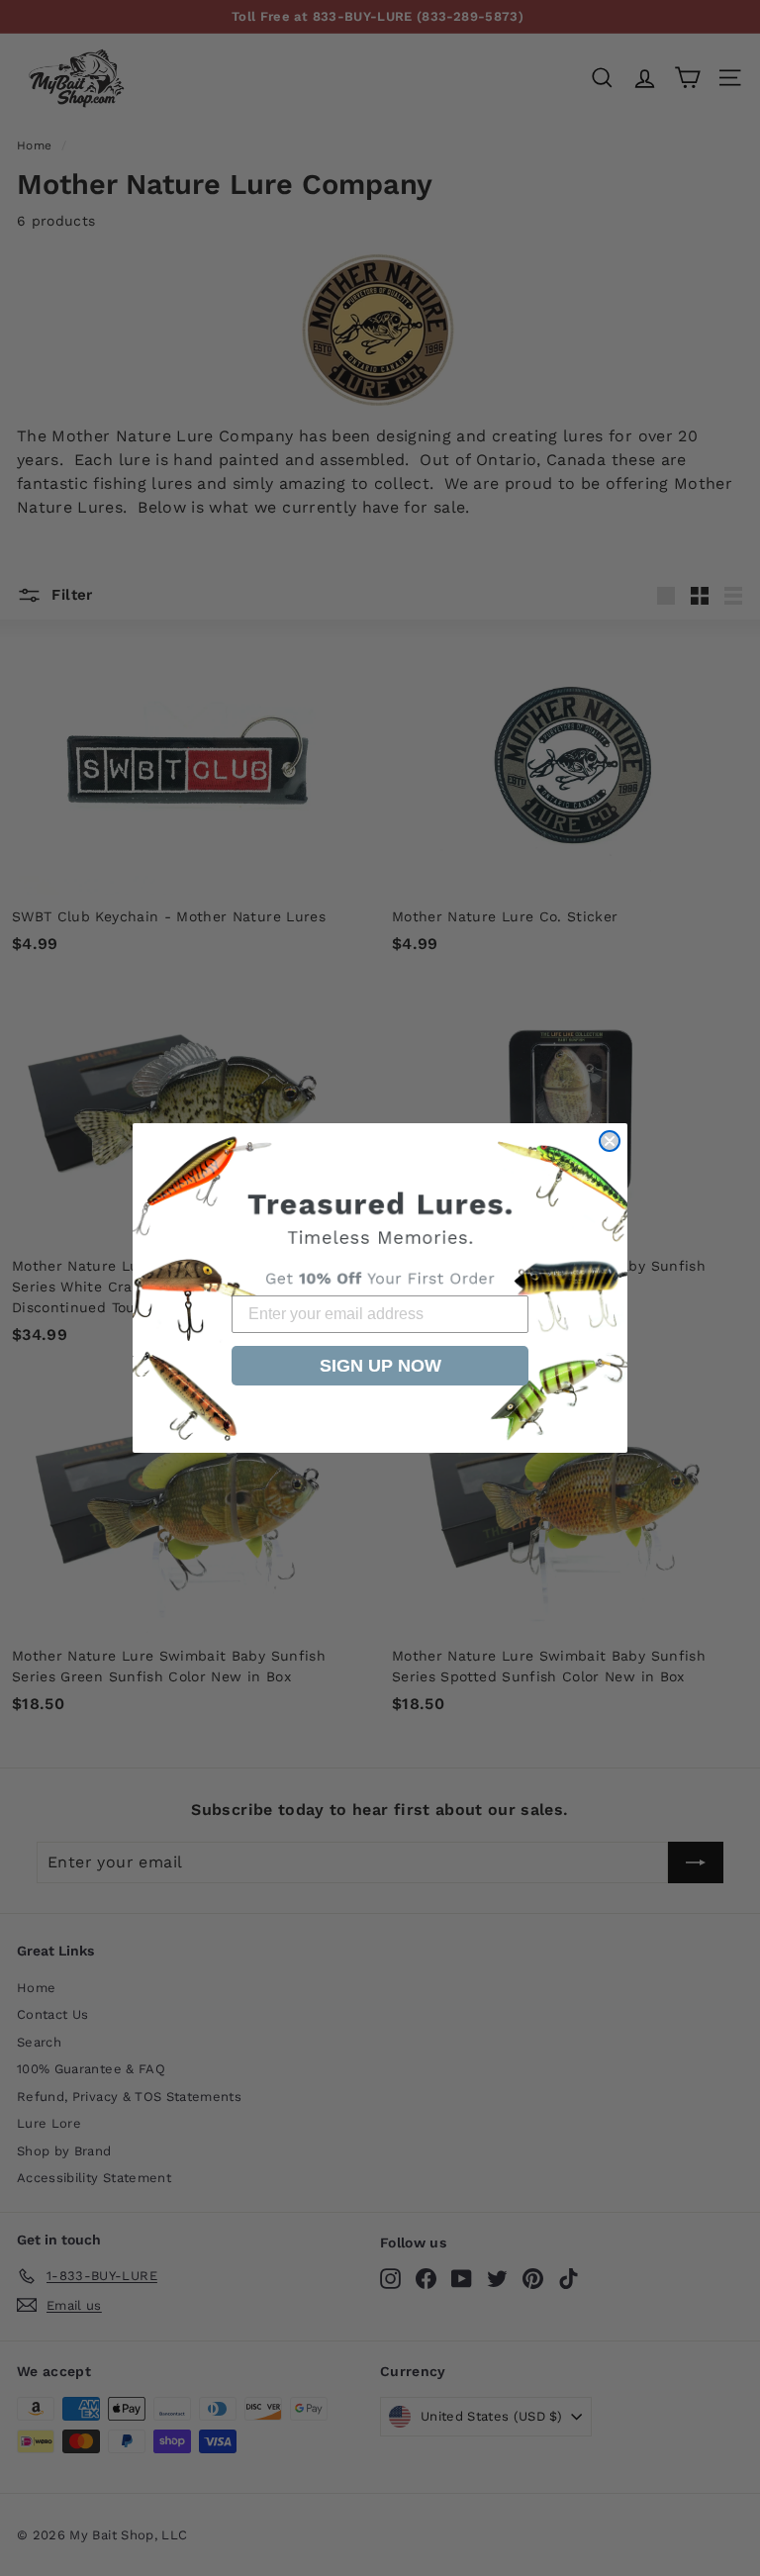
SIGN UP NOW (380, 1366)
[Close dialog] (610, 1141)
